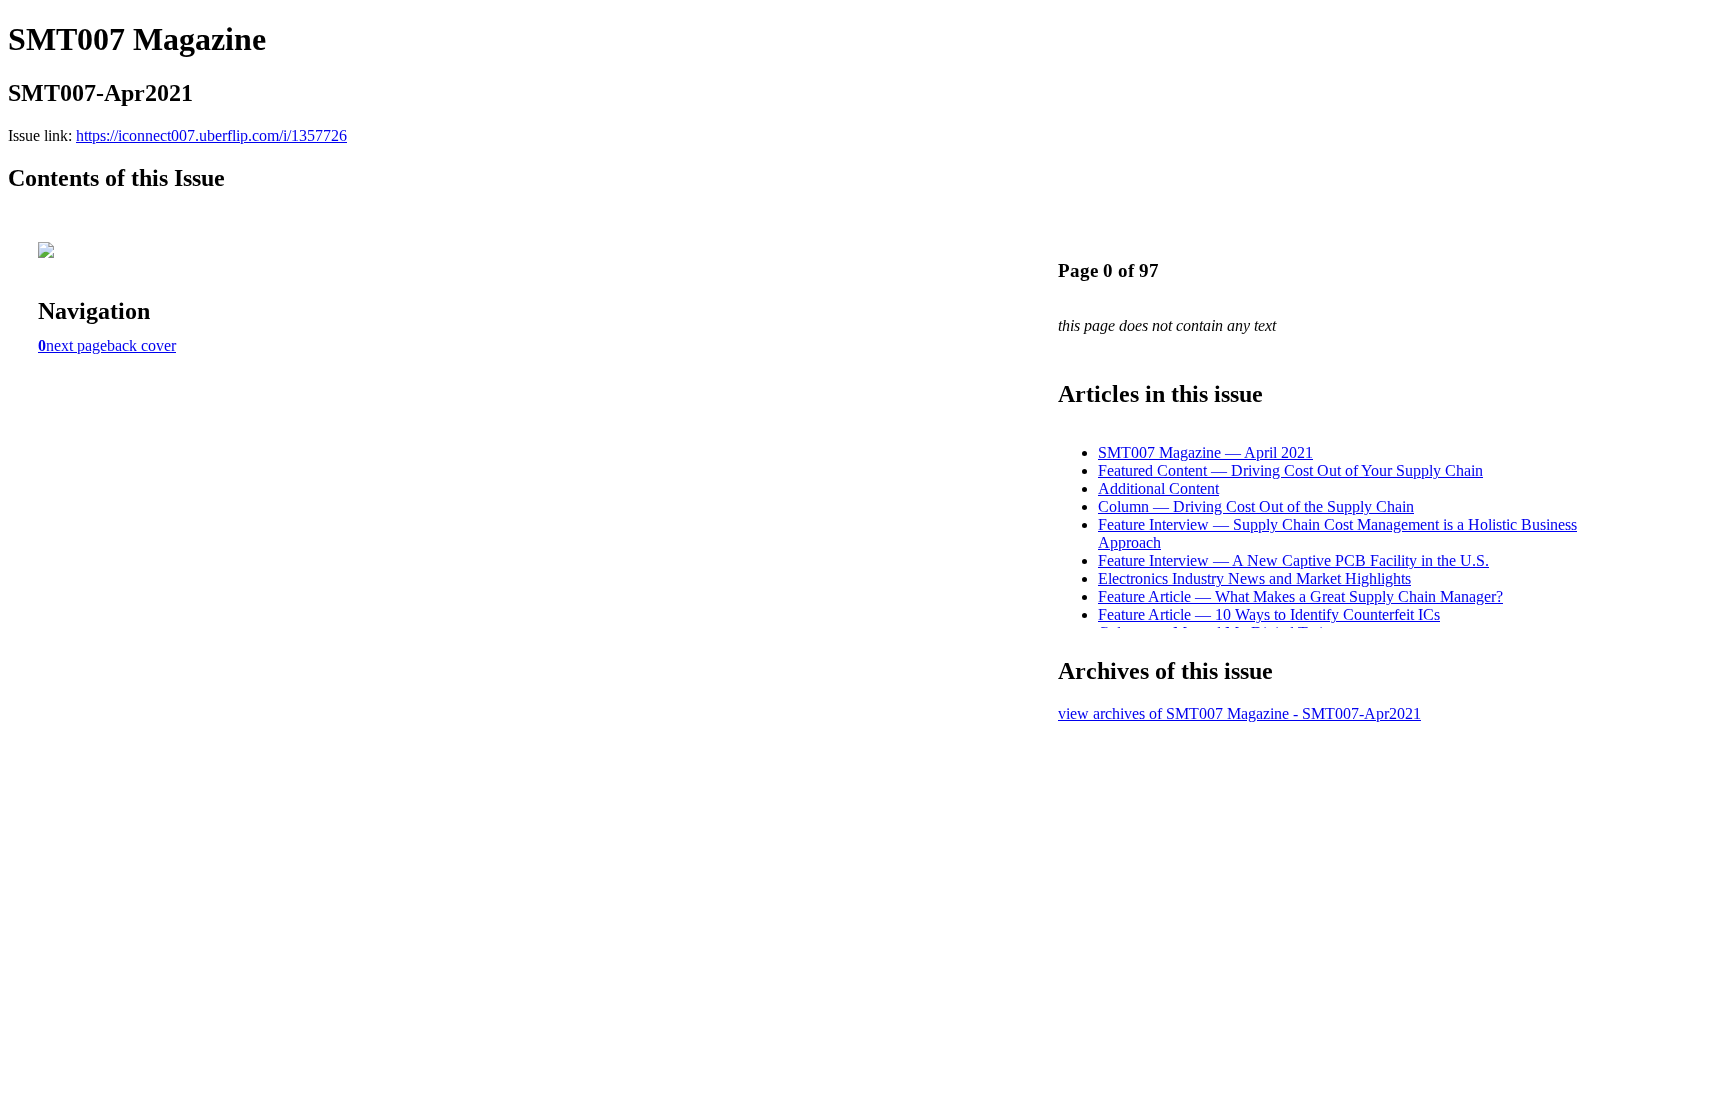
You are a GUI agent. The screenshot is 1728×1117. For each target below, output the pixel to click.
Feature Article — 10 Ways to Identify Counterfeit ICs (1269, 614)
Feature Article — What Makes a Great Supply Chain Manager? (1300, 596)
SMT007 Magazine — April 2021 (1205, 452)
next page (76, 345)
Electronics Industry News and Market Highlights (1254, 578)
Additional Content (1158, 488)
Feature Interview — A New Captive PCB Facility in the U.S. (1293, 560)
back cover (141, 345)
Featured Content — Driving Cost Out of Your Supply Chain (1290, 470)
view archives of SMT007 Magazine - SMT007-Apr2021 (1239, 713)
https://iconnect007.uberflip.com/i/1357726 (211, 135)
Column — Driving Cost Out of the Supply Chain (1256, 506)
